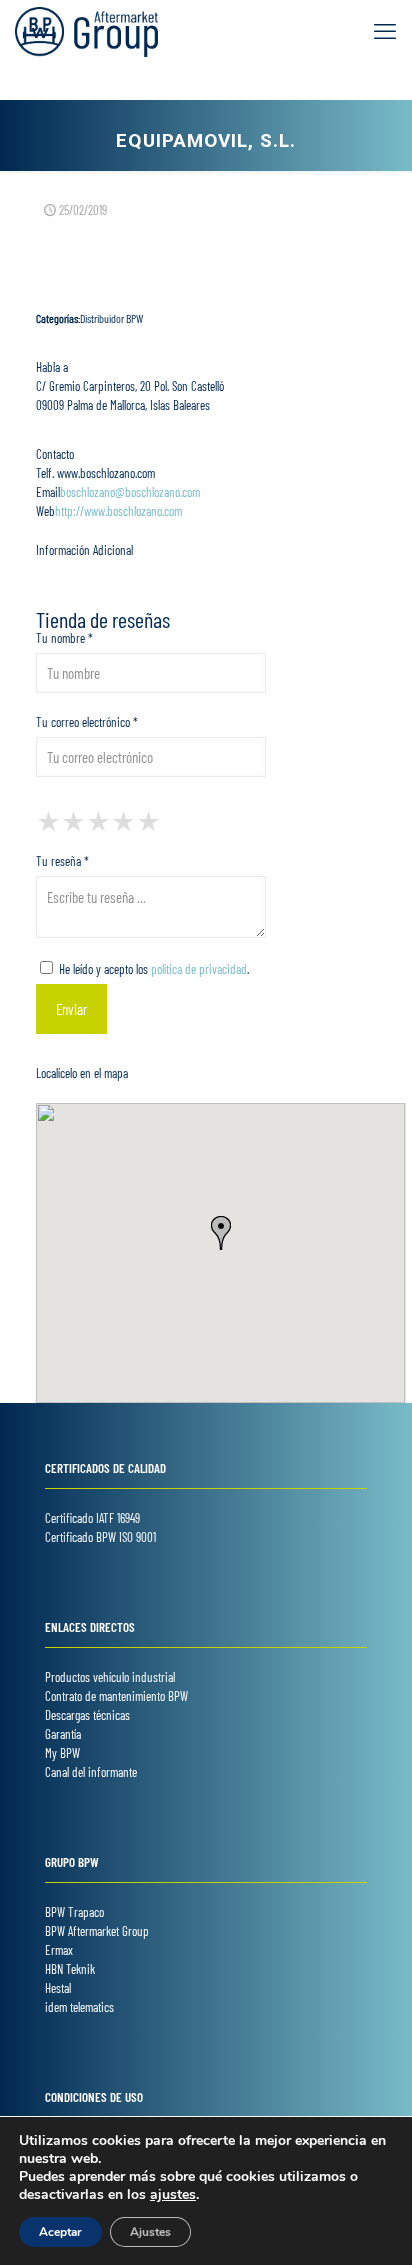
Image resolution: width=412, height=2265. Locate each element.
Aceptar (60, 2232)
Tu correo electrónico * (87, 722)
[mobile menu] (385, 30)
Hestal (58, 1988)
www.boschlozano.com (104, 473)
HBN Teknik (70, 1969)
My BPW (62, 1753)
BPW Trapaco (74, 1912)
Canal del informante (91, 1772)
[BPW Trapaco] (86, 30)
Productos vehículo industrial (110, 1677)
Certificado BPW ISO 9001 (100, 1537)
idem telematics (79, 2007)
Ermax (59, 1950)
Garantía (63, 1734)
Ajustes (150, 2232)
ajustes (173, 2195)
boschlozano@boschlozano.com (130, 492)
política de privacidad (199, 969)
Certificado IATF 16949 (92, 1518)
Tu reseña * (62, 861)
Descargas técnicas (87, 1715)
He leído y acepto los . (152, 969)
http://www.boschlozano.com (118, 511)
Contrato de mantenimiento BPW (116, 1696)
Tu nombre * (64, 638)
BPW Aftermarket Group (97, 1931)
